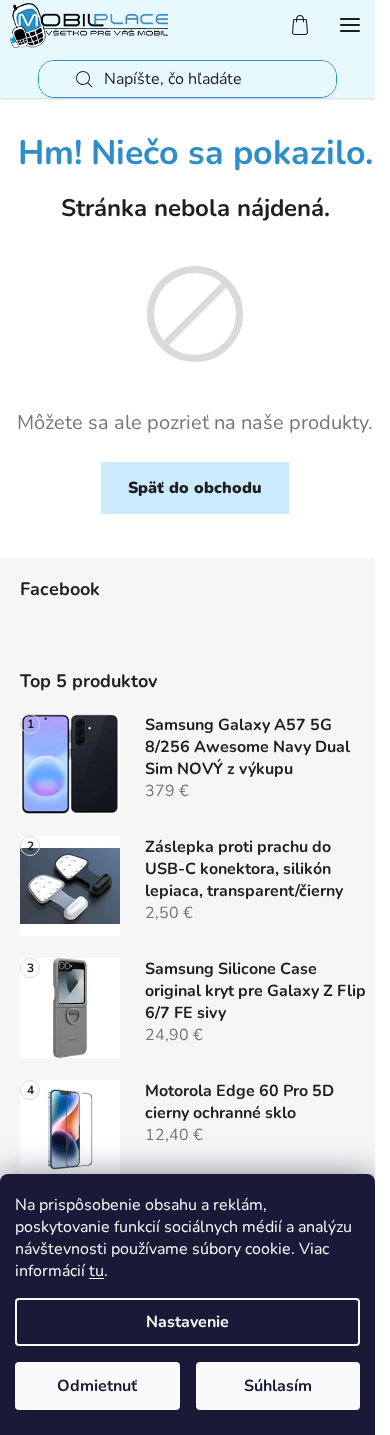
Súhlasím (278, 1386)
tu (96, 1271)
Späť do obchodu (195, 488)
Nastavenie (187, 1322)
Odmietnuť (97, 1386)
